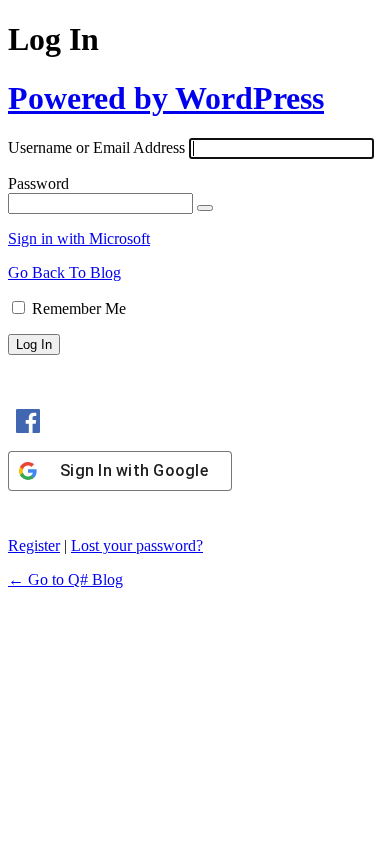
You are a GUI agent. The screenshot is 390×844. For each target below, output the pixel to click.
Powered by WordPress (166, 98)
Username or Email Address (96, 147)
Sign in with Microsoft (79, 238)
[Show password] (205, 208)
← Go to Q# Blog (65, 579)
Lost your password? (137, 545)
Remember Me (79, 308)
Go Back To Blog (64, 272)
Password (38, 183)
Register (34, 545)
